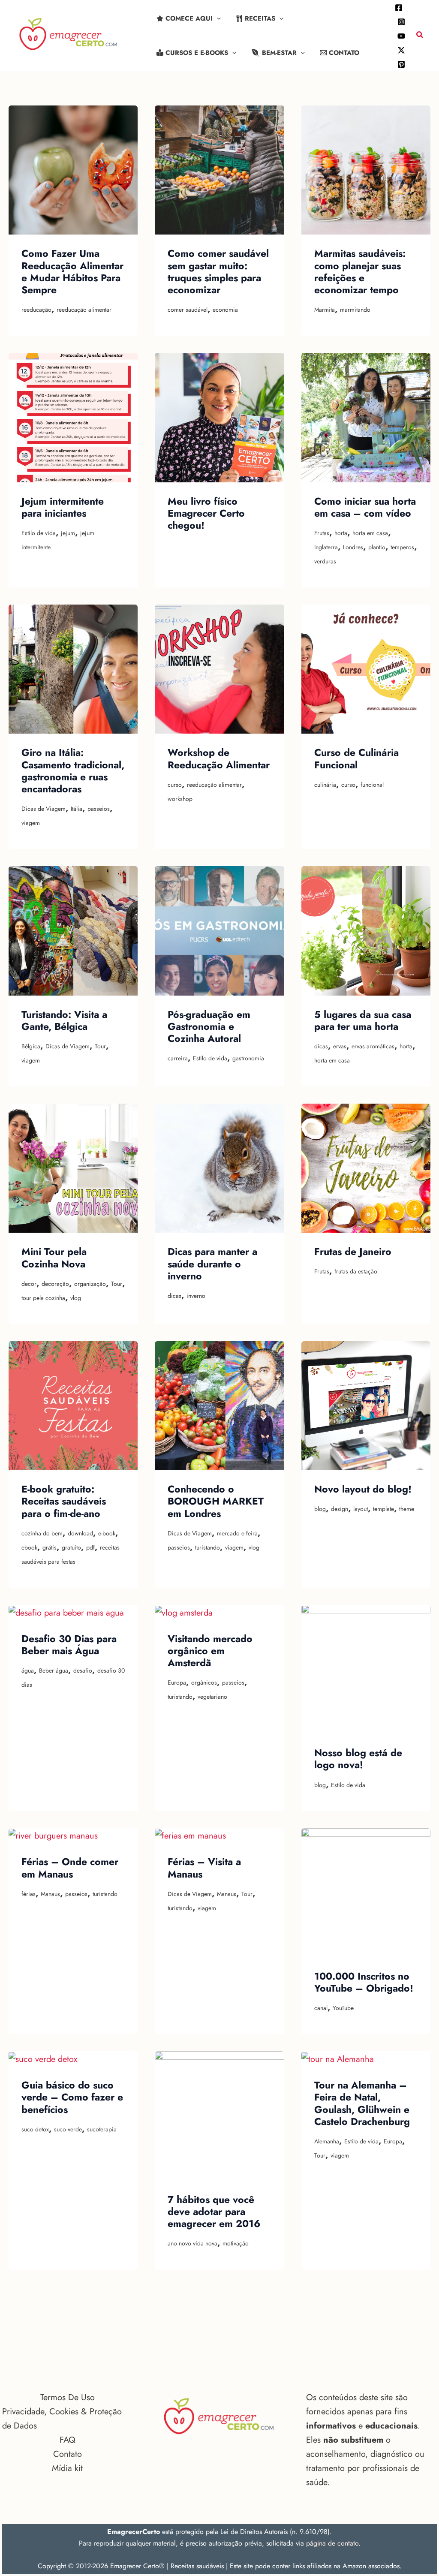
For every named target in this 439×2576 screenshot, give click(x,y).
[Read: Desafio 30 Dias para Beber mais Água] (66, 1612)
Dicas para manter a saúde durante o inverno (212, 1264)
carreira (178, 1058)
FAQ (68, 2440)
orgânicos (204, 1682)
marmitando (355, 310)
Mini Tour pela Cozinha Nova (54, 1258)
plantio (377, 547)
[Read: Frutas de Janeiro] (366, 1167)
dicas (321, 1046)
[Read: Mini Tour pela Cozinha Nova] (73, 1167)
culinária (325, 785)
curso (175, 785)
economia (225, 310)
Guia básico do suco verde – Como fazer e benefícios (72, 2097)
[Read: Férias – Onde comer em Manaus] (53, 1835)
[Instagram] (401, 22)
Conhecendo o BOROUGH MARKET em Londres (216, 1501)
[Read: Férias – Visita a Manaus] (190, 1835)
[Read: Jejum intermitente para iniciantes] (73, 417)
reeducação (36, 310)
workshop (180, 799)
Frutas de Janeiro (353, 1252)
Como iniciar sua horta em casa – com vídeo (365, 507)
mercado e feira (237, 1533)
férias (29, 1894)
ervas (340, 1046)
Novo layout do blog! (363, 1489)
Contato (68, 2454)
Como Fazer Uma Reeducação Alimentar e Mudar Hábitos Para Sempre (72, 272)
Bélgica (31, 1046)
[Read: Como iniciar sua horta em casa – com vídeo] (366, 417)
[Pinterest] (401, 64)
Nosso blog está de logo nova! (358, 1759)
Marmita (325, 310)
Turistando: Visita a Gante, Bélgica (64, 1020)
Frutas (322, 533)
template (383, 1509)
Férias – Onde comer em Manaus (70, 1868)
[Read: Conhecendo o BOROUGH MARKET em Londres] (219, 1405)
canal (321, 2008)
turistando (207, 1547)
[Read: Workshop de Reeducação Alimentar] (219, 669)
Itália (77, 809)
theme (407, 1509)
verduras (325, 561)
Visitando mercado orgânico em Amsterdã (210, 1651)
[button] (217, 18)
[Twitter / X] (401, 50)
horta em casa (370, 533)
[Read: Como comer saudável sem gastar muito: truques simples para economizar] (219, 170)
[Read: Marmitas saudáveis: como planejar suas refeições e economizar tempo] (366, 170)
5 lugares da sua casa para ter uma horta (363, 1020)
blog (320, 1509)
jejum (68, 533)
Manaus (50, 1894)
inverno (196, 1296)
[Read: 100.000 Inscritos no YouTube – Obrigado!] (366, 1892)
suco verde (68, 2129)
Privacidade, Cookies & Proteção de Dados (62, 2419)
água (28, 1670)
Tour (100, 1046)
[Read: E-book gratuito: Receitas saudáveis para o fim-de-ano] (73, 1405)
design (340, 1509)
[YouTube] (401, 36)
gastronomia (248, 1058)
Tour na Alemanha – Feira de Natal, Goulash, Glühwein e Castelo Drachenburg (362, 2103)
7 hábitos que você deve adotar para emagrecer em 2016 (214, 2212)
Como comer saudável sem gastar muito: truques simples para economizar (218, 272)
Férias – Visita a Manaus (204, 1868)
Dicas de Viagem (44, 809)
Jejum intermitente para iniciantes (63, 507)
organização (90, 1284)
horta (341, 533)
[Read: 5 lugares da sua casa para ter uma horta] (366, 930)
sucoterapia (102, 2129)
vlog (76, 1298)
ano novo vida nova (192, 2243)
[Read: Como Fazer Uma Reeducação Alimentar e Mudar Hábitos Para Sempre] (73, 170)
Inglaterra (326, 547)
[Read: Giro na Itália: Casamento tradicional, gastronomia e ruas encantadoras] (73, 669)
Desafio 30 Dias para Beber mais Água (69, 1645)
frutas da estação (356, 1271)
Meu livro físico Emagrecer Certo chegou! (206, 513)
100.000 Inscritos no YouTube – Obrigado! (364, 1982)
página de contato (332, 2543)
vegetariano (212, 1697)
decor (29, 1284)
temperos (402, 547)
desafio (83, 1670)
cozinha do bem (42, 1533)
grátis (50, 1547)
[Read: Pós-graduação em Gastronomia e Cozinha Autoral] (219, 930)
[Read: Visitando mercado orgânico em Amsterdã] (184, 1612)
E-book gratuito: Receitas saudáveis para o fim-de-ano (64, 1501)
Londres (353, 547)
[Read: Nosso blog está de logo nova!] (366, 1669)
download (80, 1533)
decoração (55, 1284)
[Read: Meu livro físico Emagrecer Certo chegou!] (219, 417)
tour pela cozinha (43, 1298)
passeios (99, 809)
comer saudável (188, 310)
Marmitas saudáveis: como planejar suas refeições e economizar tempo (360, 272)
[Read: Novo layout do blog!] (366, 1405)
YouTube (343, 2008)
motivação (236, 2243)
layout (361, 1509)
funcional (372, 785)
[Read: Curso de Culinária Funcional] (366, 669)
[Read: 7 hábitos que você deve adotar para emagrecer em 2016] (219, 2115)
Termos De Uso (68, 2397)
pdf (90, 1547)
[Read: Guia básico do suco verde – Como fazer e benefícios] (43, 2058)
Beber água (54, 1670)
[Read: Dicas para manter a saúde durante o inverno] (219, 1167)
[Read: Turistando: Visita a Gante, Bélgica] (73, 930)
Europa (177, 1682)
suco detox (35, 2129)
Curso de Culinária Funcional (356, 758)
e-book (107, 1533)
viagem (31, 823)
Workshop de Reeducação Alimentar (219, 758)
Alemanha (327, 2141)
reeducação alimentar (84, 310)
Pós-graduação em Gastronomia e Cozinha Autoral (209, 1027)
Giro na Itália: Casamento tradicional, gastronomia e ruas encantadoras (73, 771)
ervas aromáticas (373, 1046)
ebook (29, 1547)
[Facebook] (399, 8)
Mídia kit (67, 2468)
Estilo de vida (39, 533)
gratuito (71, 1547)
